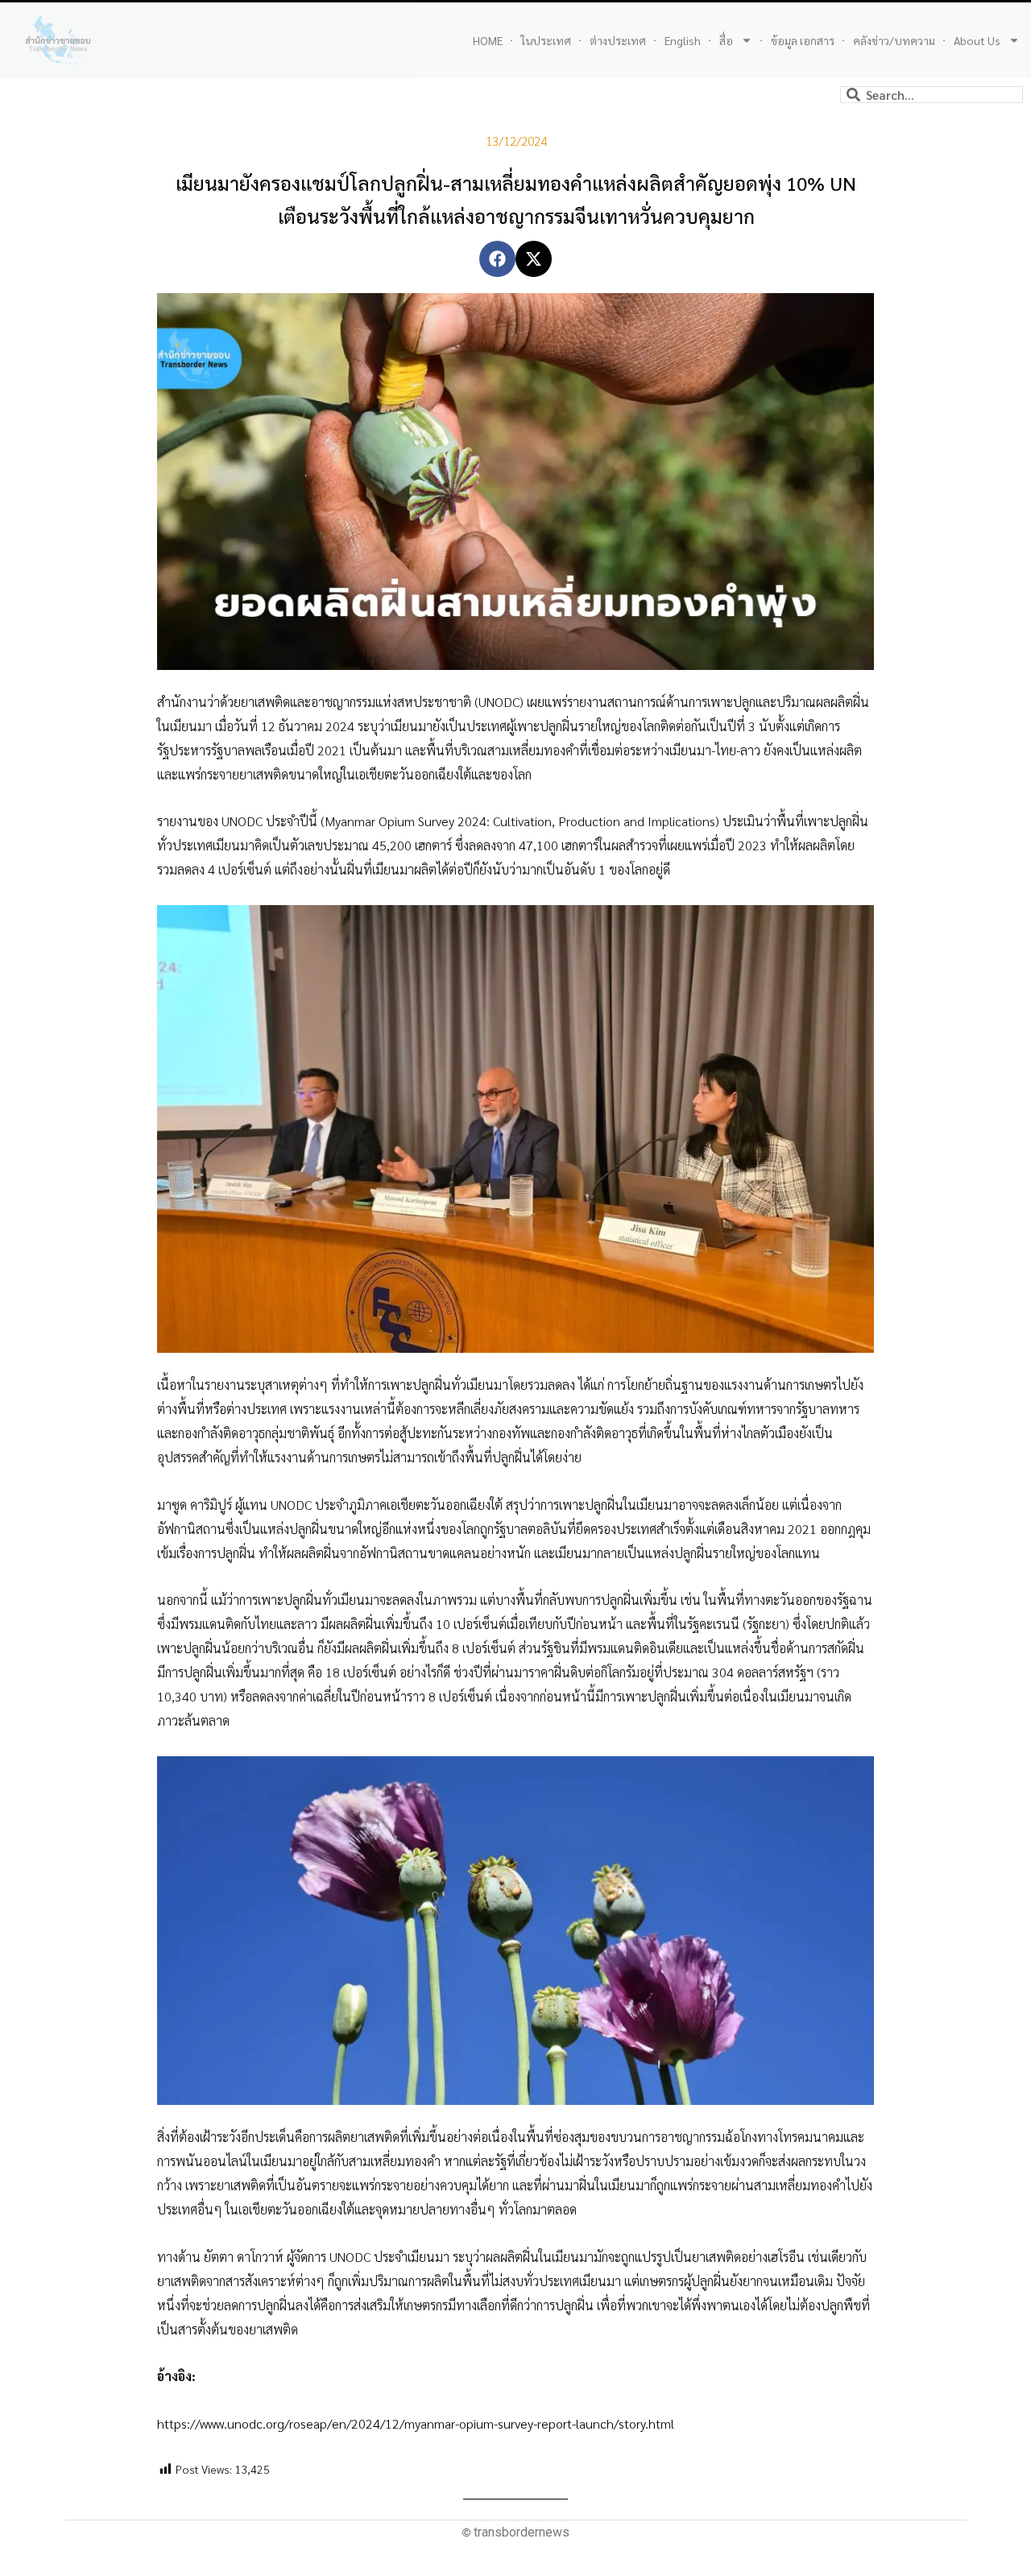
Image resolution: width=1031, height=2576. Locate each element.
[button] (497, 259)
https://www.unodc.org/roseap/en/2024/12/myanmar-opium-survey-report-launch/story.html (416, 2423)
